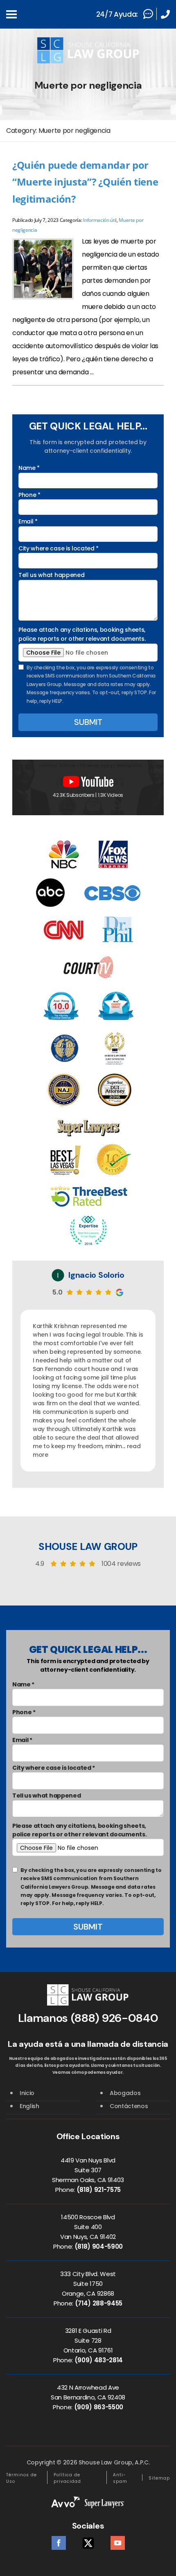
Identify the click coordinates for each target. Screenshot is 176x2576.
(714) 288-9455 (99, 2303)
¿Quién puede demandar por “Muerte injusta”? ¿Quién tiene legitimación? (85, 182)
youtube (118, 2541)
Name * (29, 468)
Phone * (29, 495)
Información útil (100, 220)
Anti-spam (120, 2478)
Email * (28, 521)
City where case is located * (59, 548)
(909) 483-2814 (99, 2360)
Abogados (125, 2093)
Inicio (27, 2093)
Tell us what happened (51, 575)
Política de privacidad (67, 2478)
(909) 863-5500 (99, 2407)
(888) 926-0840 (115, 2018)
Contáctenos (129, 2106)
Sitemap (159, 2478)
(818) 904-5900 (99, 2246)
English (29, 2106)
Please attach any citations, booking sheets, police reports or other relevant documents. (82, 634)
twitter (88, 2541)
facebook (59, 2541)
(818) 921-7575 (99, 2190)
